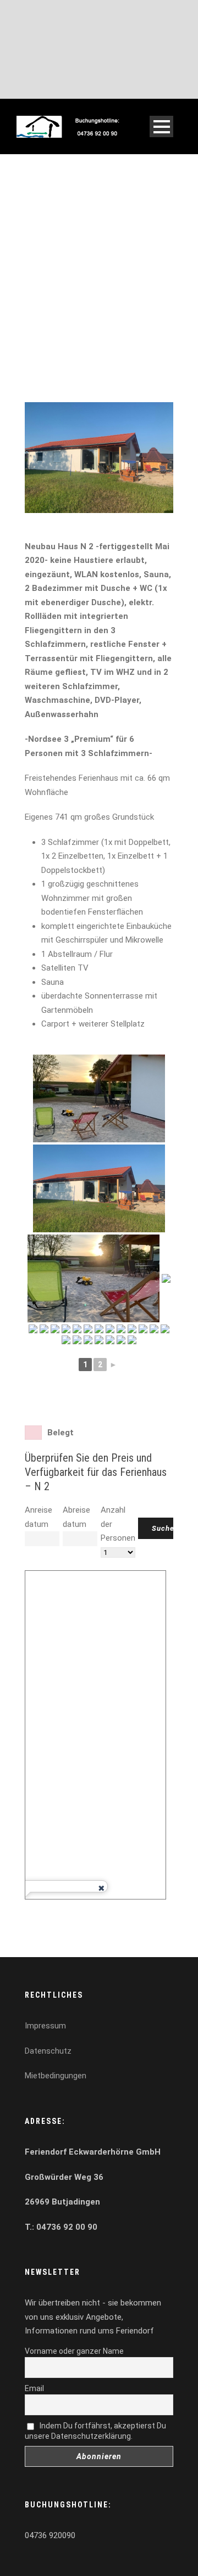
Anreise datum (38, 1517)
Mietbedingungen (56, 2076)
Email (34, 2388)
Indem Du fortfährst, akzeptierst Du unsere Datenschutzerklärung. (95, 2431)
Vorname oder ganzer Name (74, 2351)
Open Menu (161, 126)
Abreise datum (76, 1517)
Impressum (45, 2026)
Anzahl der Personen (118, 1524)
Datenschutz (48, 2051)
